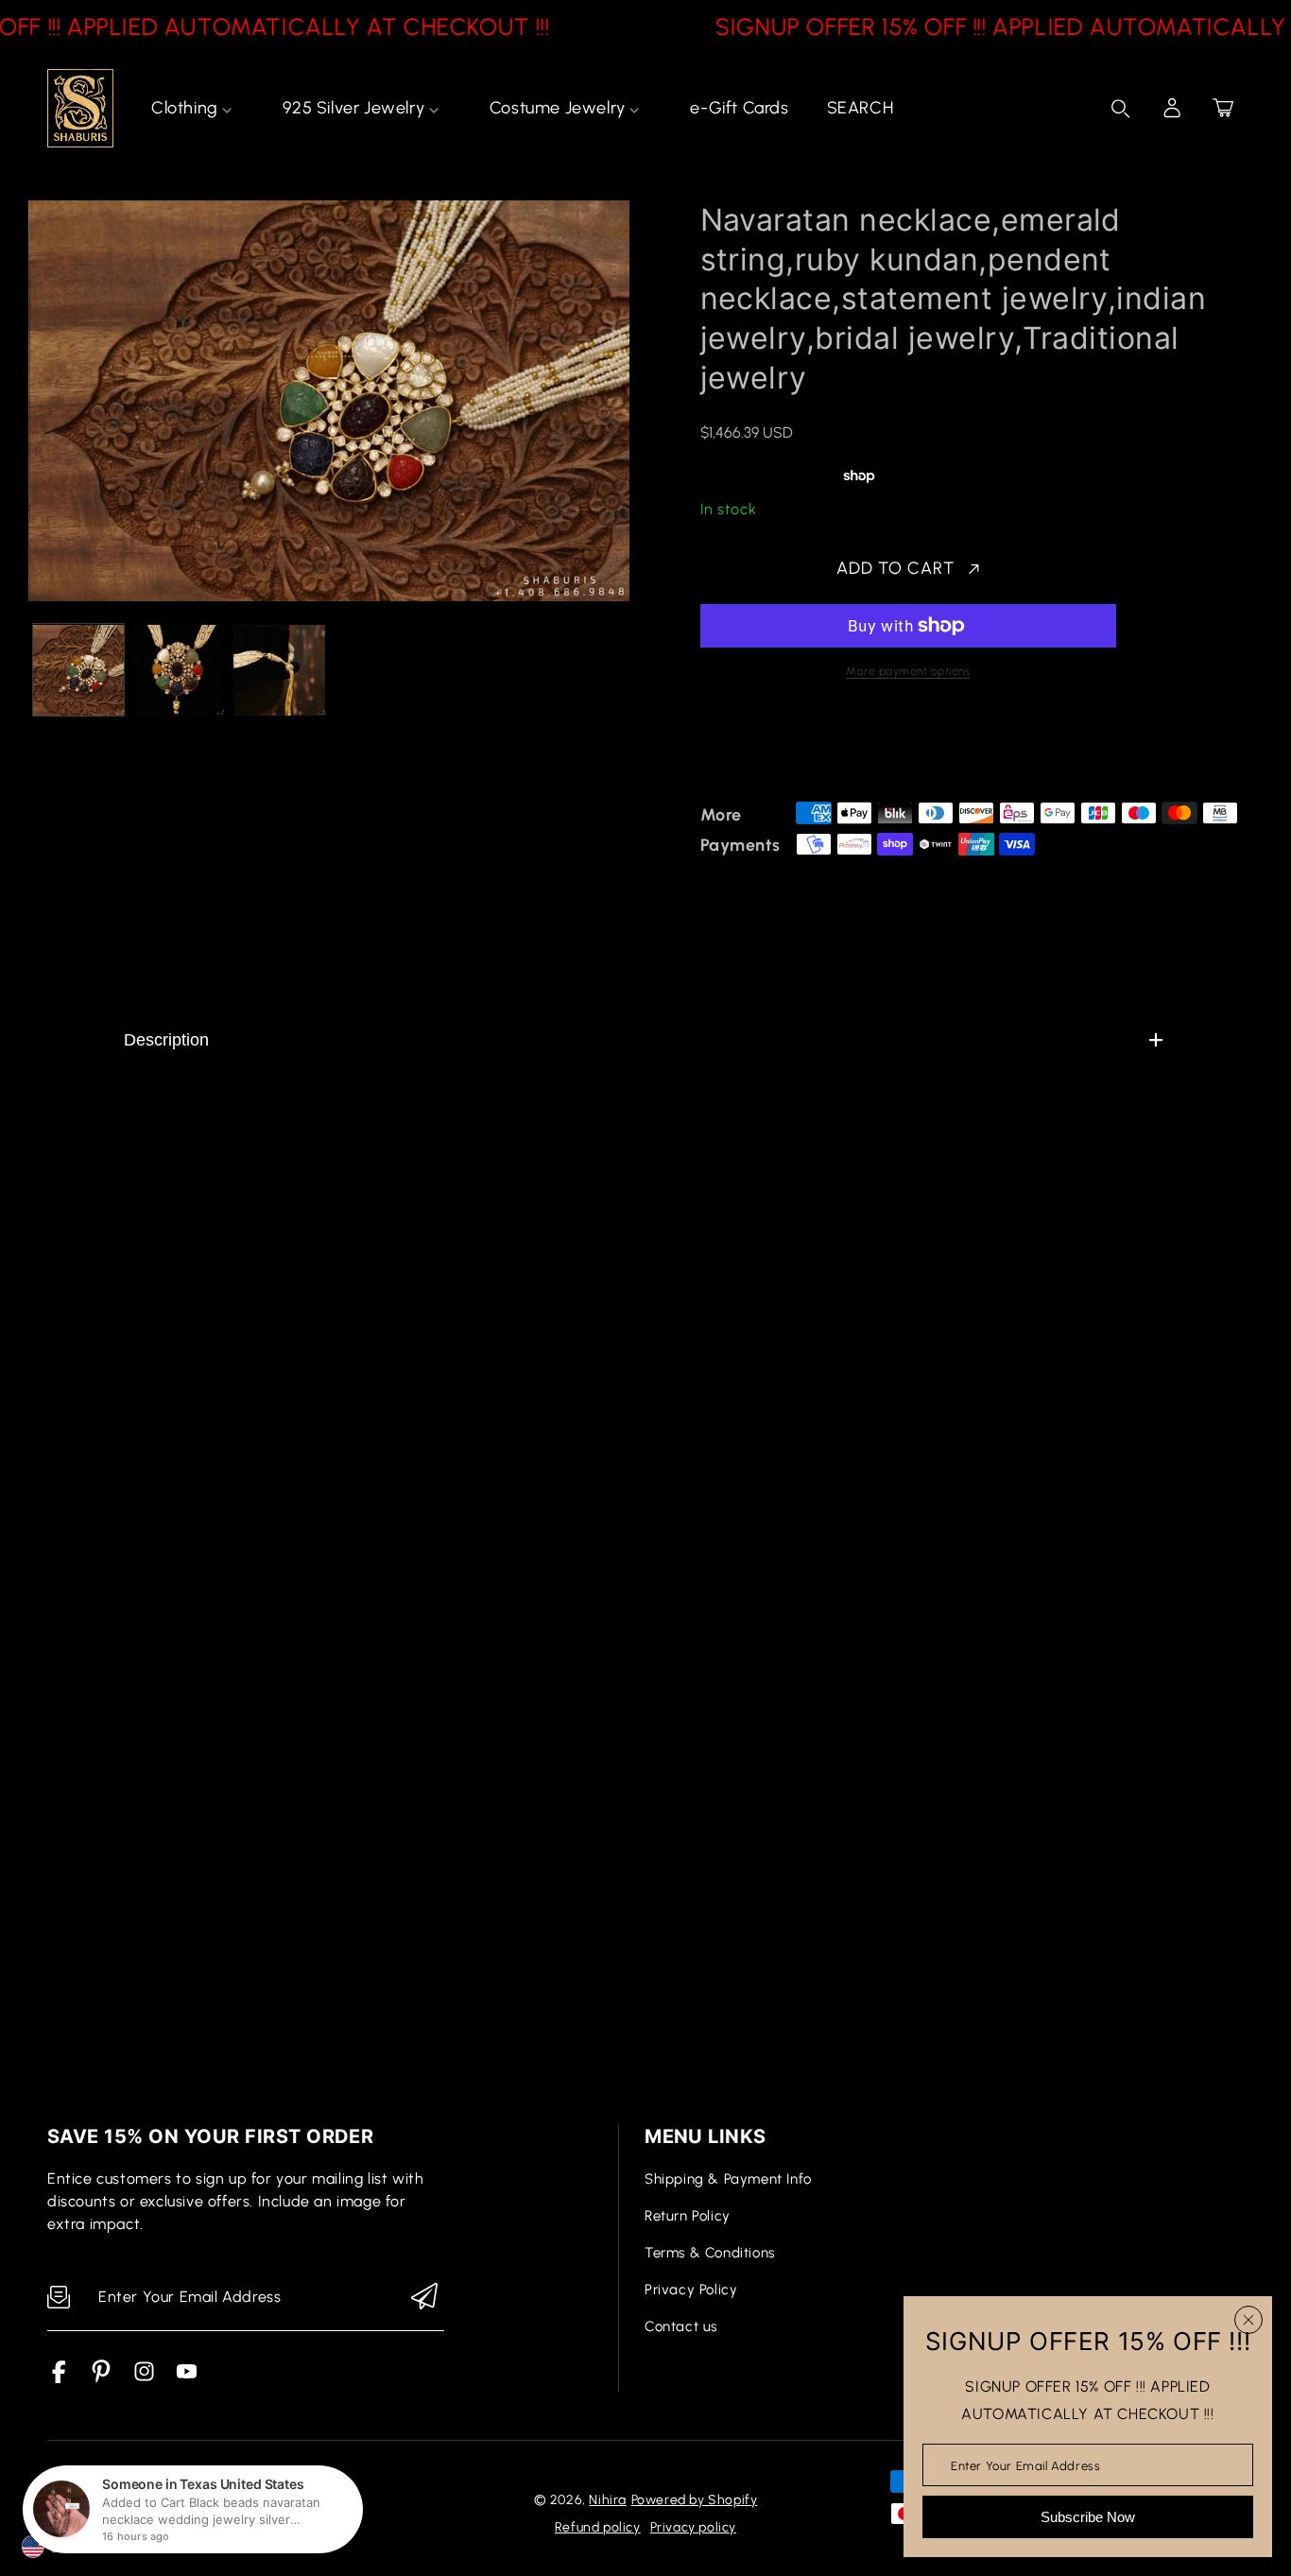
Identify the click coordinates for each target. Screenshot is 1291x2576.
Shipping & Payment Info (728, 2179)
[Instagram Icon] (144, 2378)
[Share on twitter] (809, 747)
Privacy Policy (691, 2290)
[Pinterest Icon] (102, 2378)
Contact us (681, 2326)
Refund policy (598, 2527)
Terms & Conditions (710, 2253)
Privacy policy (693, 2527)
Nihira (608, 2500)
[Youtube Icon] (187, 2378)
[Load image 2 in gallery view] (179, 670)
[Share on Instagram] (875, 747)
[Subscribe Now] (424, 2298)
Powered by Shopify (695, 2500)
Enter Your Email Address (1025, 2465)
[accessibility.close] (1248, 2320)
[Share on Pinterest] (842, 747)
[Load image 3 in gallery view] (279, 670)
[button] (1223, 108)
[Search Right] (1121, 109)
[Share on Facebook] (776, 747)
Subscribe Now (1088, 2517)
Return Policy (688, 2216)
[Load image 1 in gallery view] (78, 670)
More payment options (908, 671)
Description (166, 1040)
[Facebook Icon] (59, 2378)
